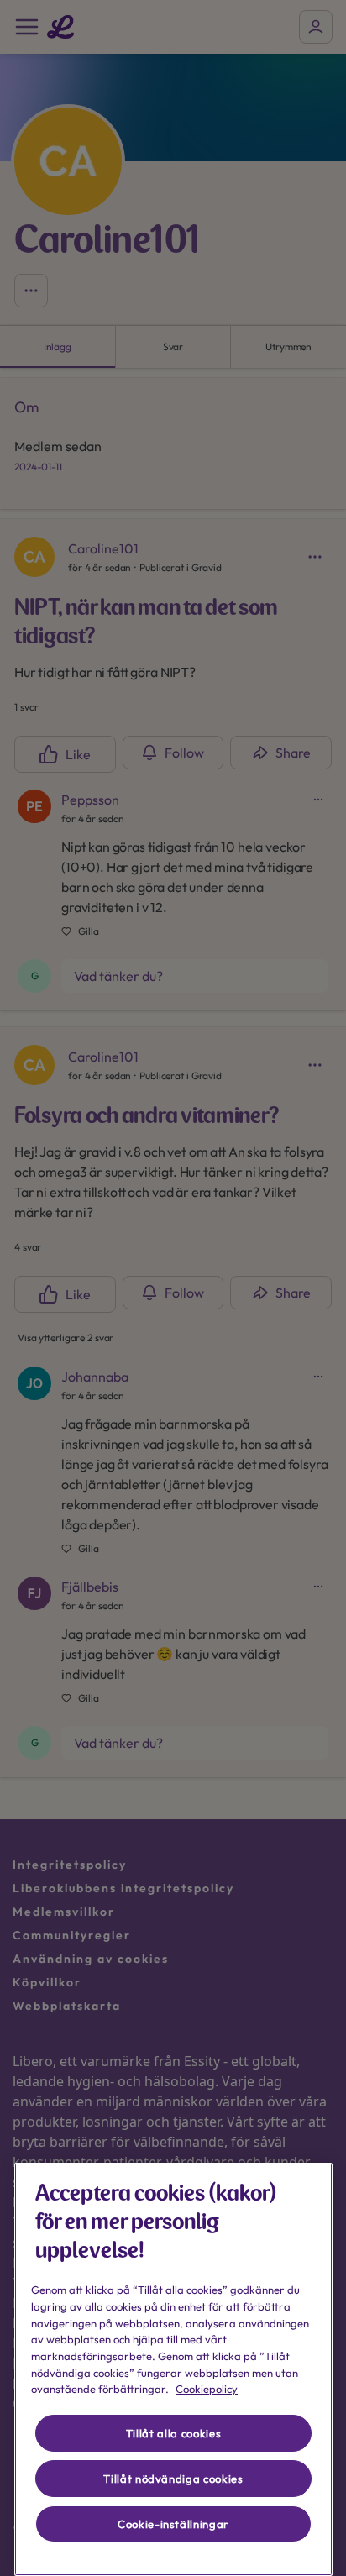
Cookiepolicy (207, 2389)
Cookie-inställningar (173, 2524)
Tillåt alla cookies (173, 2433)
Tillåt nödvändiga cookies (173, 2479)
